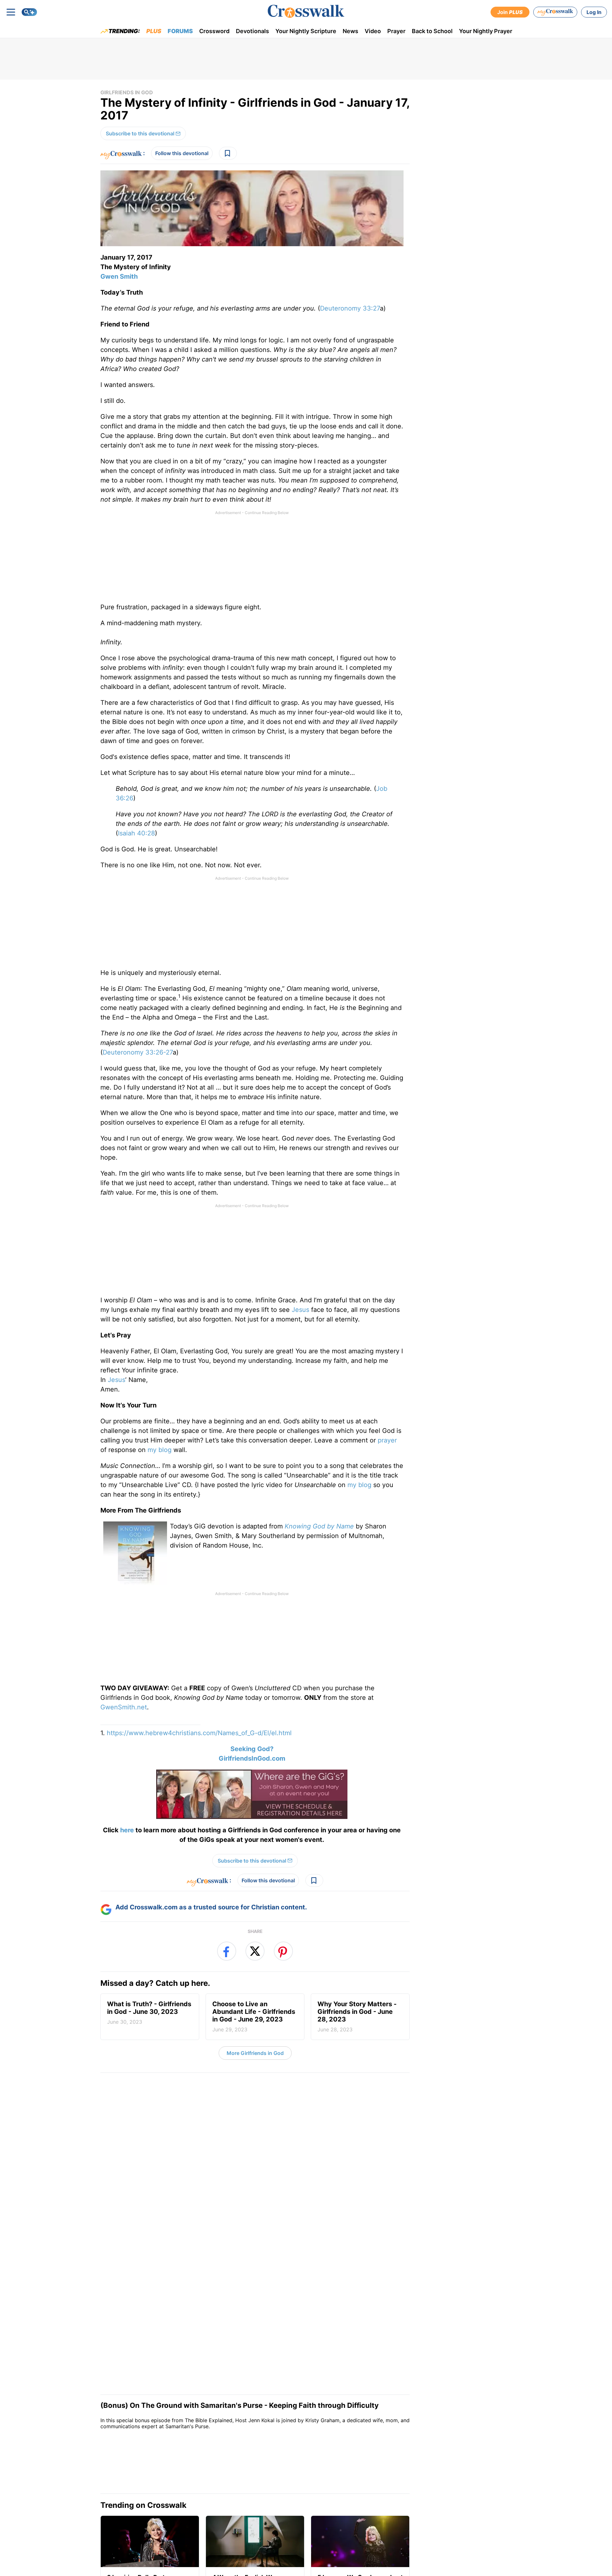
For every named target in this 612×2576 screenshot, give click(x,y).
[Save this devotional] (228, 153)
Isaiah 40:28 (136, 833)
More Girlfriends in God (255, 2096)
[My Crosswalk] (555, 12)
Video (373, 31)
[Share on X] (255, 1994)
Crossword (214, 31)
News (350, 31)
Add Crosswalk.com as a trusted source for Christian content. (211, 1950)
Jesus (300, 1310)
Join (510, 12)
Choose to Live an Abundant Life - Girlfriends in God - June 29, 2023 (254, 2060)
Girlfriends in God (127, 92)
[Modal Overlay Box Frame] (255, 1872)
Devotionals (252, 31)
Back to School (432, 31)
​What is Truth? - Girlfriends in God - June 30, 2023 (149, 2056)
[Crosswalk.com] (306, 11)
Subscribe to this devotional (140, 133)
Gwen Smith (119, 276)
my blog (160, 1450)
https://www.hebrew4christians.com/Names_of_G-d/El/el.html (199, 1733)
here (127, 1830)
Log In (594, 12)
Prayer (396, 31)
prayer (387, 1440)
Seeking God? (252, 1749)
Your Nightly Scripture (306, 31)
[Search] (29, 12)
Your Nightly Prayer (486, 31)
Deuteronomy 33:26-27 (138, 1052)
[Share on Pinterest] (283, 1994)
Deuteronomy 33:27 (350, 308)
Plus (154, 31)
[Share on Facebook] (227, 1994)
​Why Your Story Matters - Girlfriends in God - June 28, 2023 (357, 2060)
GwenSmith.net (124, 1707)
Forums (180, 31)
